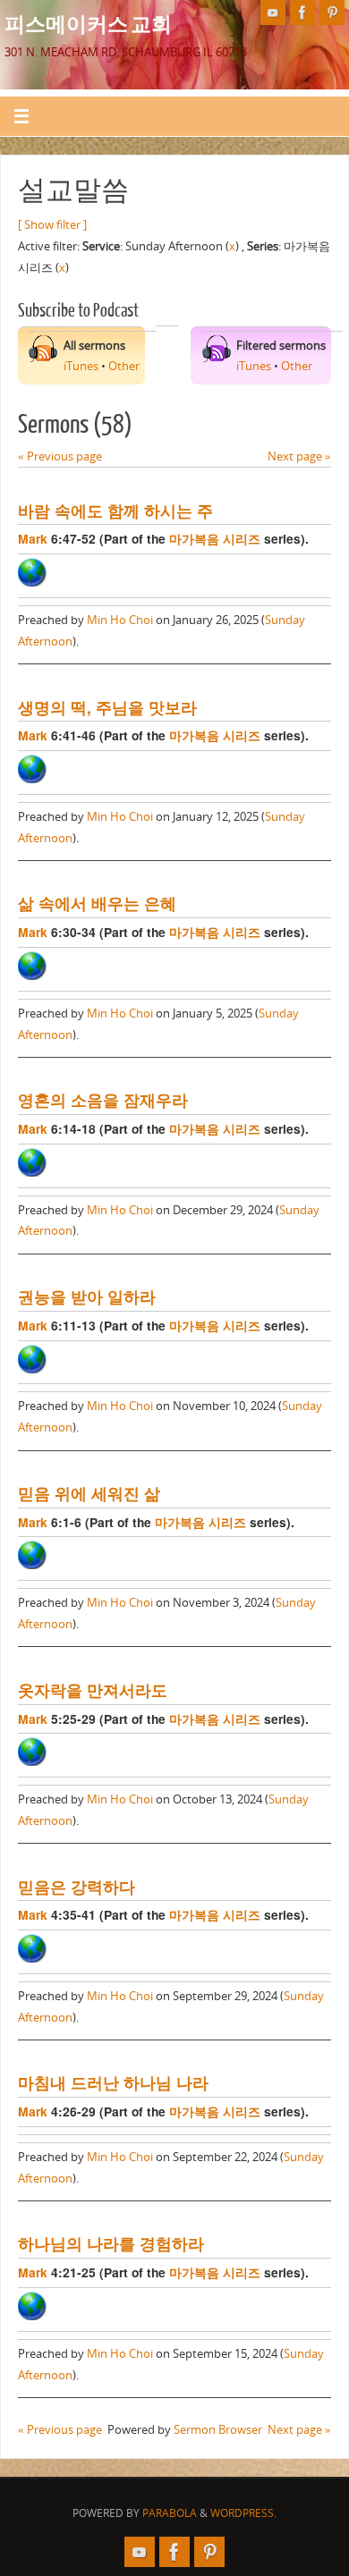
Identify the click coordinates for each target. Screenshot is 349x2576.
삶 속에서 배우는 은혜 (97, 903)
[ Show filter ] (52, 225)
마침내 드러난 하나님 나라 (113, 2082)
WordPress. (243, 2513)
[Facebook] (302, 13)
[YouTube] (273, 13)
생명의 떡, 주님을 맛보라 (107, 707)
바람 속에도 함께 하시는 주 (115, 510)
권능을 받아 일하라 (87, 1296)
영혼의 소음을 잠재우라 (103, 1099)
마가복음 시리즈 (215, 538)
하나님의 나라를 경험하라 (111, 2243)
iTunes (81, 366)
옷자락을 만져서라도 (93, 1689)
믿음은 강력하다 (77, 1886)
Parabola (170, 2513)
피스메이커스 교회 (88, 23)
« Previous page (60, 456)
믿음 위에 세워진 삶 (89, 1493)
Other (124, 366)
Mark (33, 538)
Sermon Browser (218, 2430)
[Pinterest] (332, 13)
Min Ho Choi (120, 620)
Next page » (299, 456)
